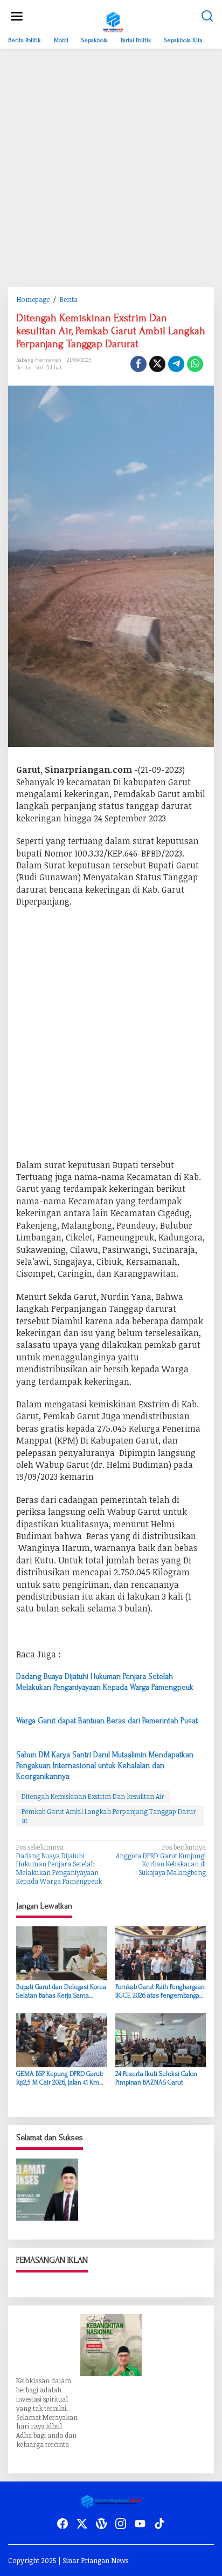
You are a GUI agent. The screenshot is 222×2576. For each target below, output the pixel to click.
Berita (23, 368)
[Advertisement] (111, 168)
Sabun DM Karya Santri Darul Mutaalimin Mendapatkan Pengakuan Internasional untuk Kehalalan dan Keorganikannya (105, 1766)
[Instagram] (121, 2524)
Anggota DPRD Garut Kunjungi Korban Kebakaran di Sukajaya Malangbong (161, 1860)
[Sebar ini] (138, 364)
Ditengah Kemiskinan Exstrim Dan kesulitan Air (93, 1796)
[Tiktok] (159, 2524)
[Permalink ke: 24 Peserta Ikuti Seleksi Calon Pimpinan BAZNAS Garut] (161, 2040)
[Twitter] (82, 2524)
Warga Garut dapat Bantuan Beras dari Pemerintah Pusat (107, 1721)
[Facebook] (63, 2524)
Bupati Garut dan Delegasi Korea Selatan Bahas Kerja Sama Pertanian (61, 1991)
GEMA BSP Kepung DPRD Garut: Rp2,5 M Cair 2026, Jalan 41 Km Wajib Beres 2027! (60, 2078)
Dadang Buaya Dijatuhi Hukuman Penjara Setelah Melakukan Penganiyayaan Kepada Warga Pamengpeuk (59, 1864)
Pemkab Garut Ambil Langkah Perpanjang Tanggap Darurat (109, 1816)
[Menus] (17, 16)
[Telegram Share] (176, 364)
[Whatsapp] (195, 364)
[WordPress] (101, 2524)
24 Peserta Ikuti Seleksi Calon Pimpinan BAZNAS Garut (156, 2078)
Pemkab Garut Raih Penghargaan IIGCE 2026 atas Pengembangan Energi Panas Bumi (160, 1991)
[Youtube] (140, 2524)
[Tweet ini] (157, 364)
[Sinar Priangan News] (113, 21)
